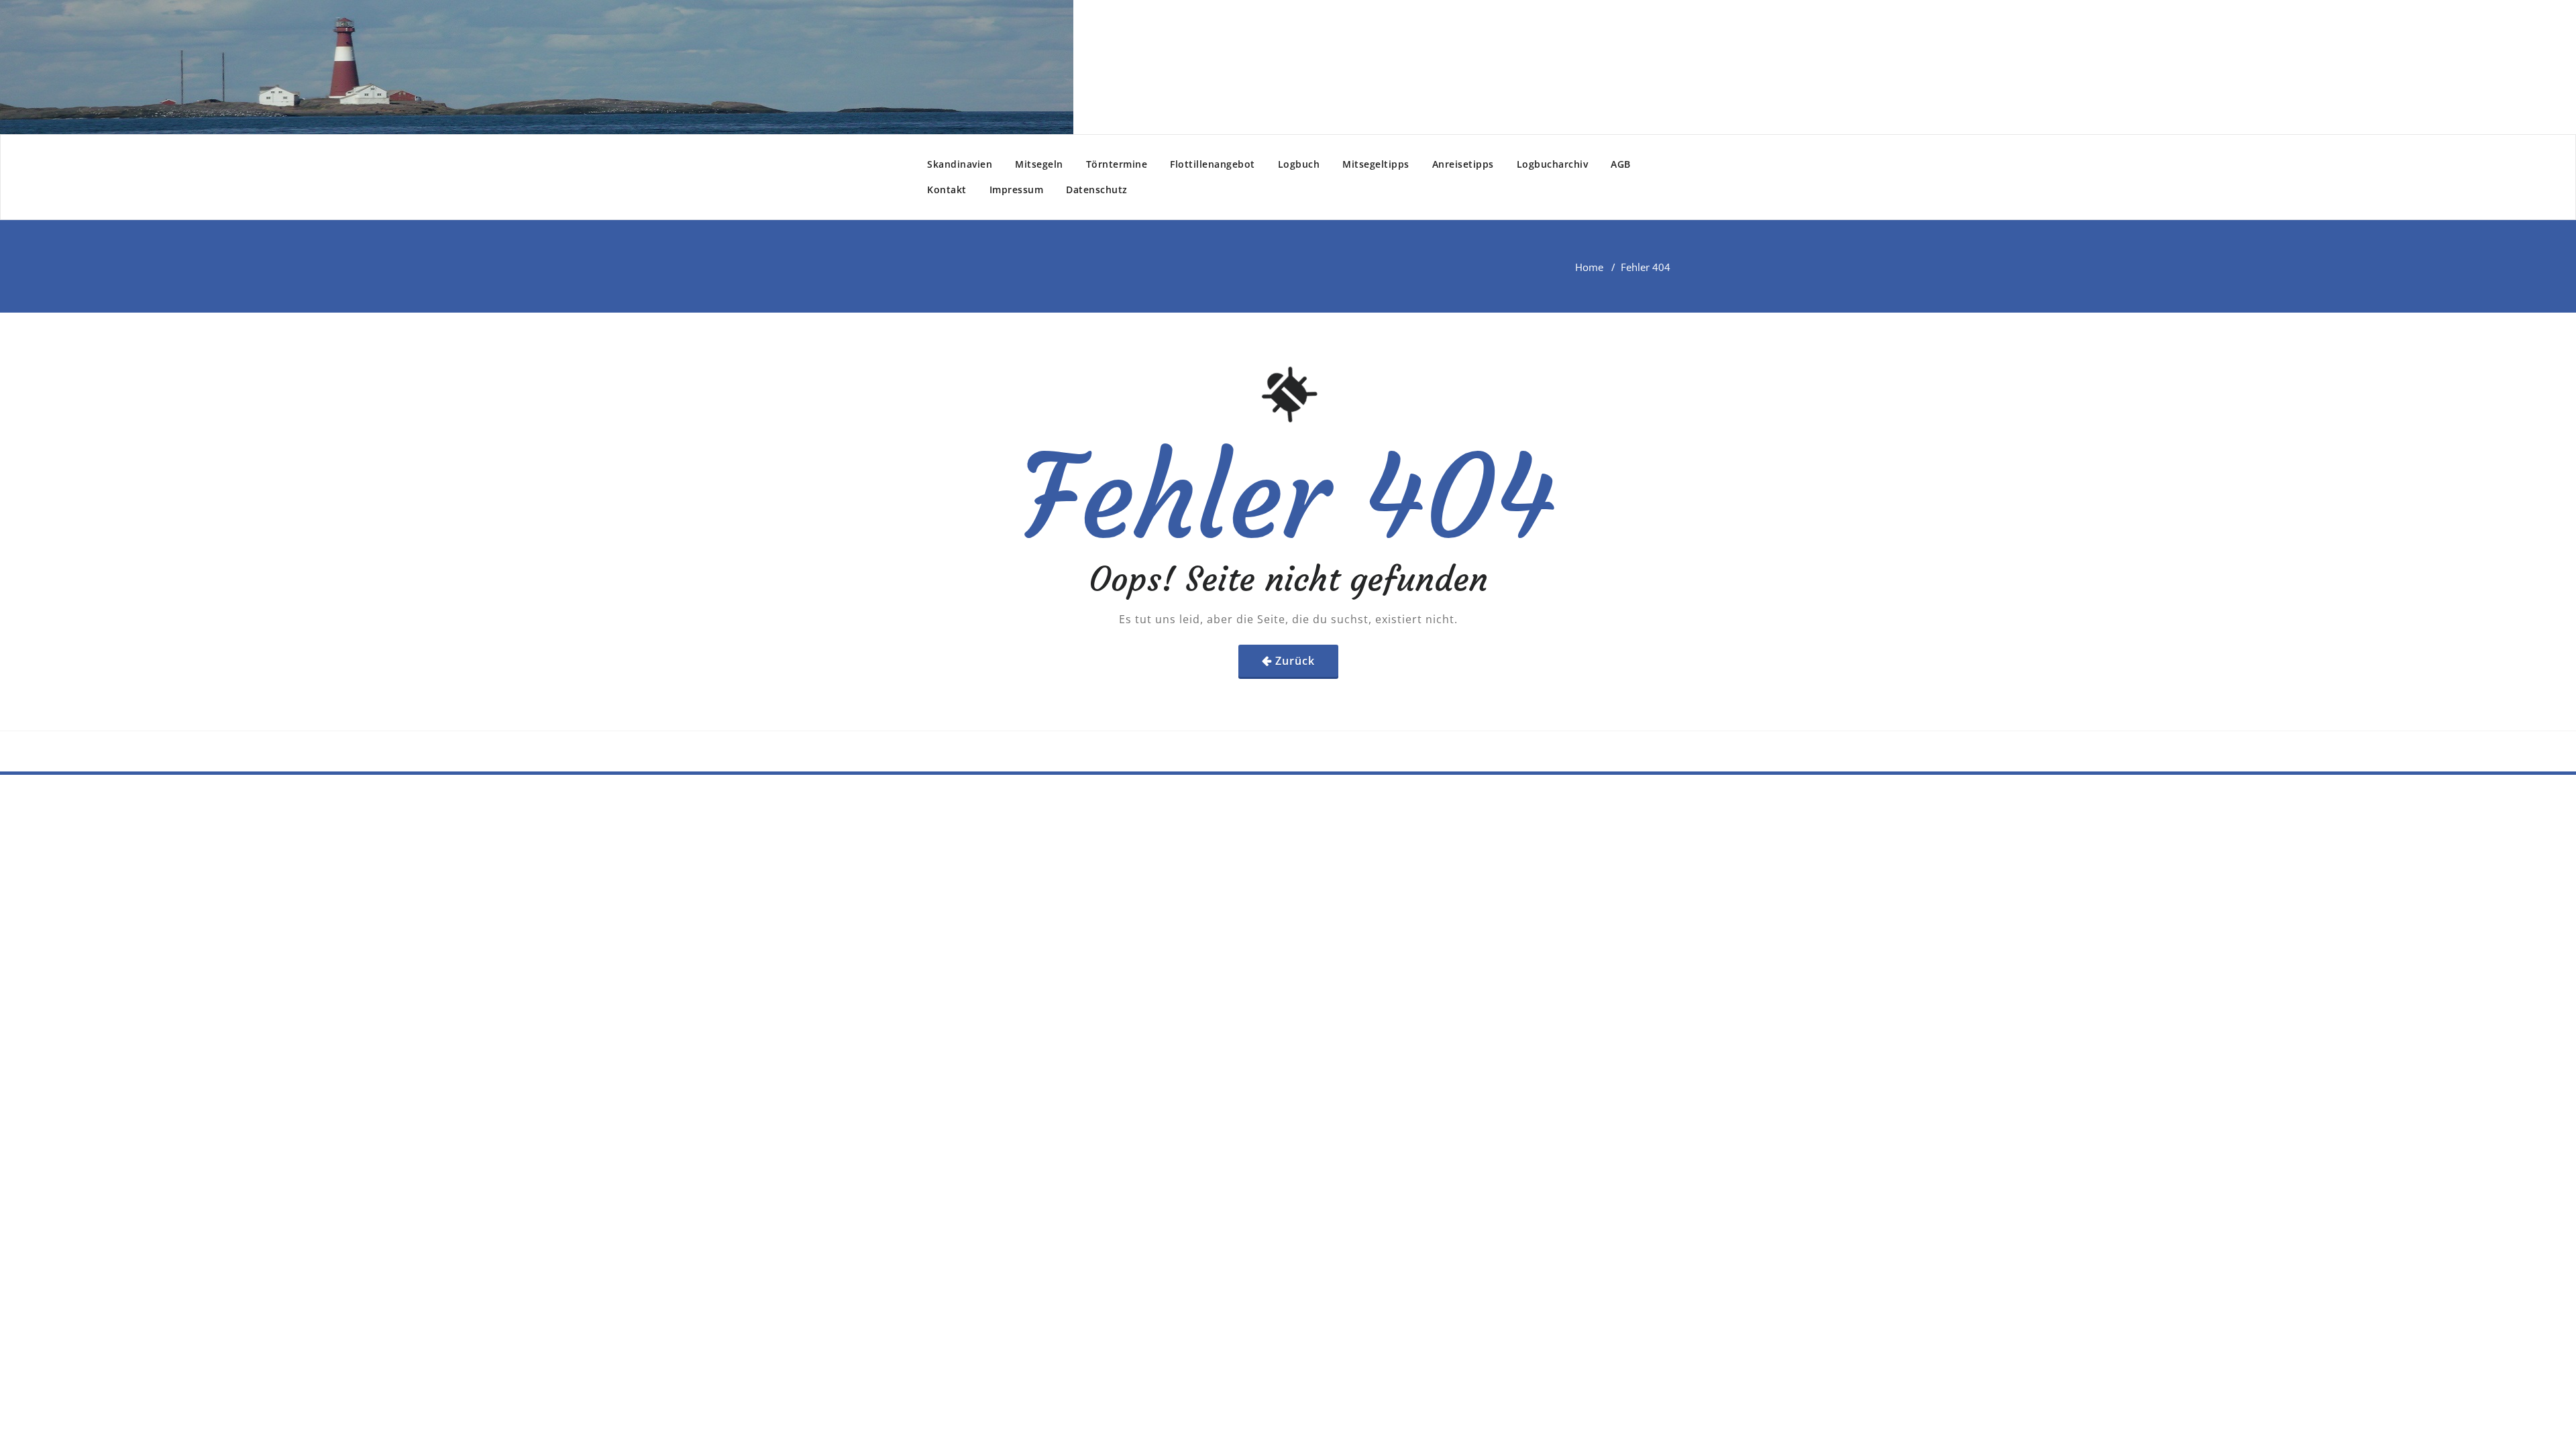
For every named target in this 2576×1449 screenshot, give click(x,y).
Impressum (1017, 190)
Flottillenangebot (1213, 164)
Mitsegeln (1039, 164)
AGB (1621, 164)
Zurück (1295, 661)
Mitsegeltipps (1376, 164)
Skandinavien (960, 164)
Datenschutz (1097, 190)
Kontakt (947, 190)
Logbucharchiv (1553, 164)
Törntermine (1117, 164)
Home (1589, 267)
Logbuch (1299, 164)
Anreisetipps (1463, 164)
